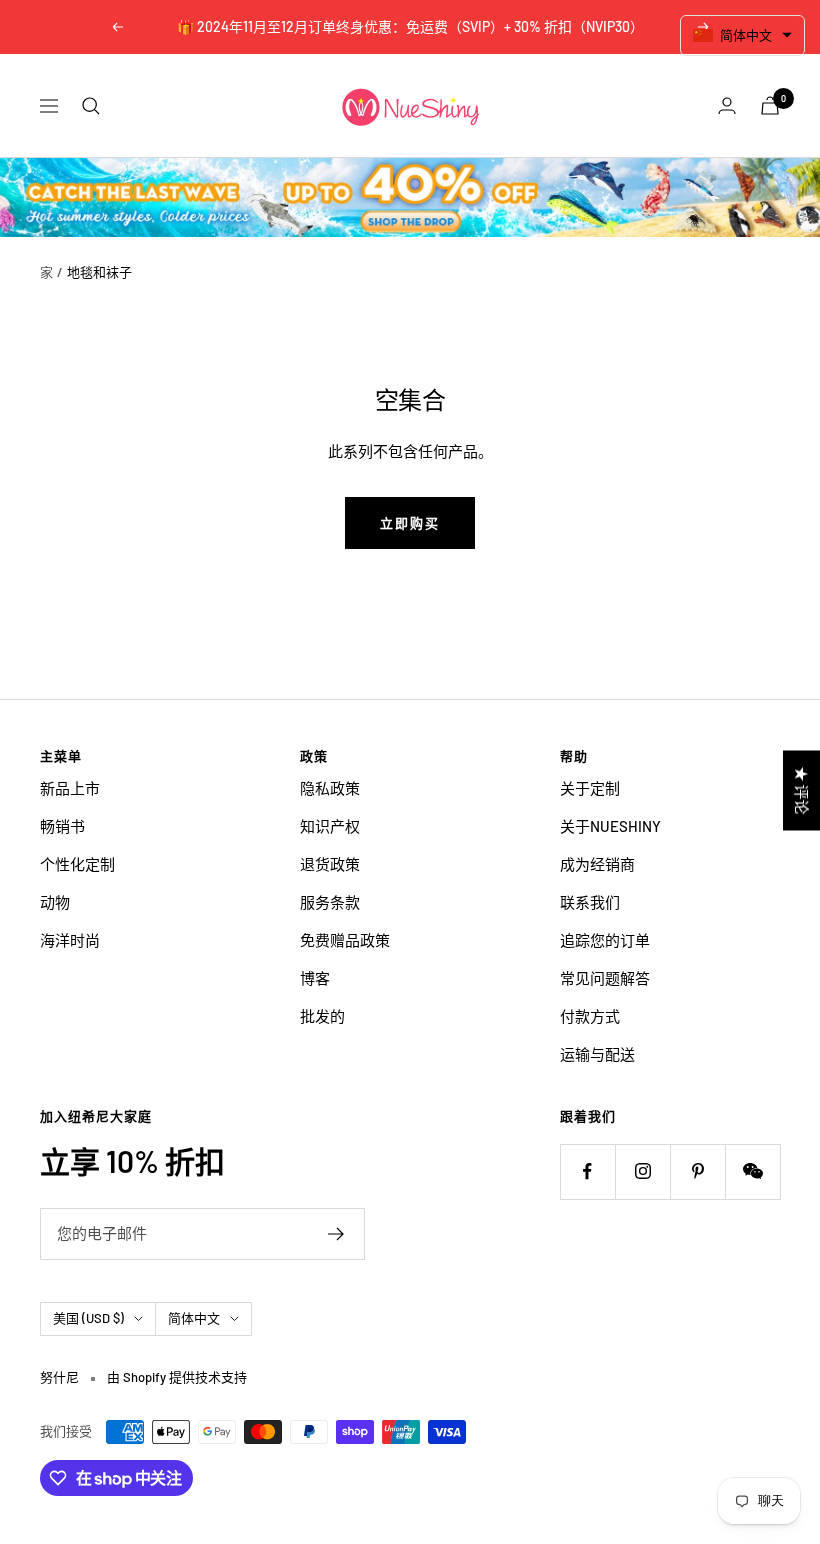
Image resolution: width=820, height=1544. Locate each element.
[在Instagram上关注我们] (642, 1171)
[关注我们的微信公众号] (752, 1171)
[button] (743, 35)
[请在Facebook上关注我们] (587, 1171)
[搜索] (91, 106)
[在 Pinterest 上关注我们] (697, 1171)
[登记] (336, 1234)
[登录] (727, 105)
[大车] (770, 105)
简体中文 (194, 1318)
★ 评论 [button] (802, 791)
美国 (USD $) (88, 1318)
